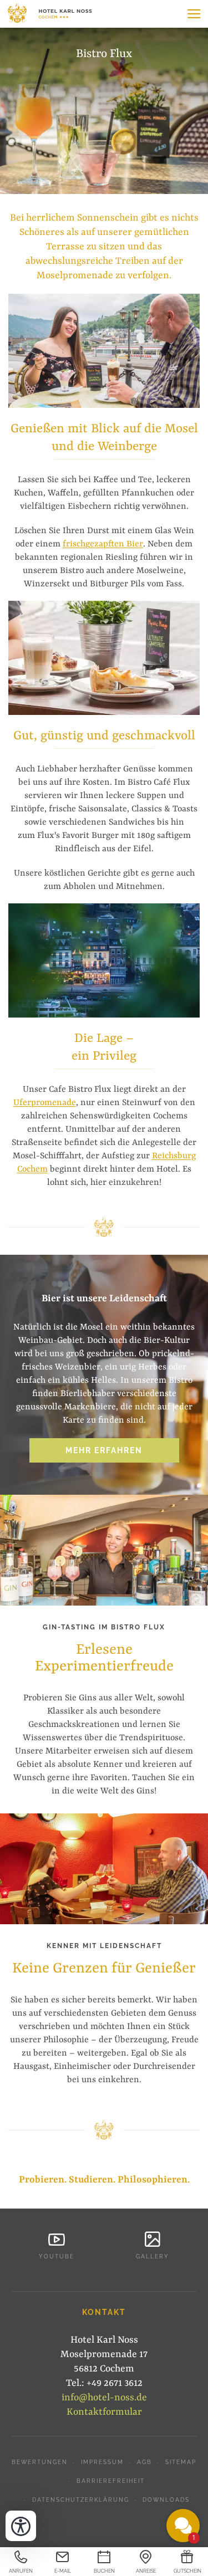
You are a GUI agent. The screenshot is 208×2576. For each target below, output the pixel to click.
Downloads (166, 2500)
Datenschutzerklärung (81, 2500)
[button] (194, 14)
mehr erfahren (104, 1450)
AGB (144, 2462)
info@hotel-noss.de (104, 2398)
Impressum (102, 2462)
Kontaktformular (104, 2412)
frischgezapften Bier (103, 544)
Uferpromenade (45, 1103)
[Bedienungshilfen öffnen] (21, 2526)
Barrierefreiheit (111, 2481)
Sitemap (181, 2462)
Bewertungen (40, 2462)
